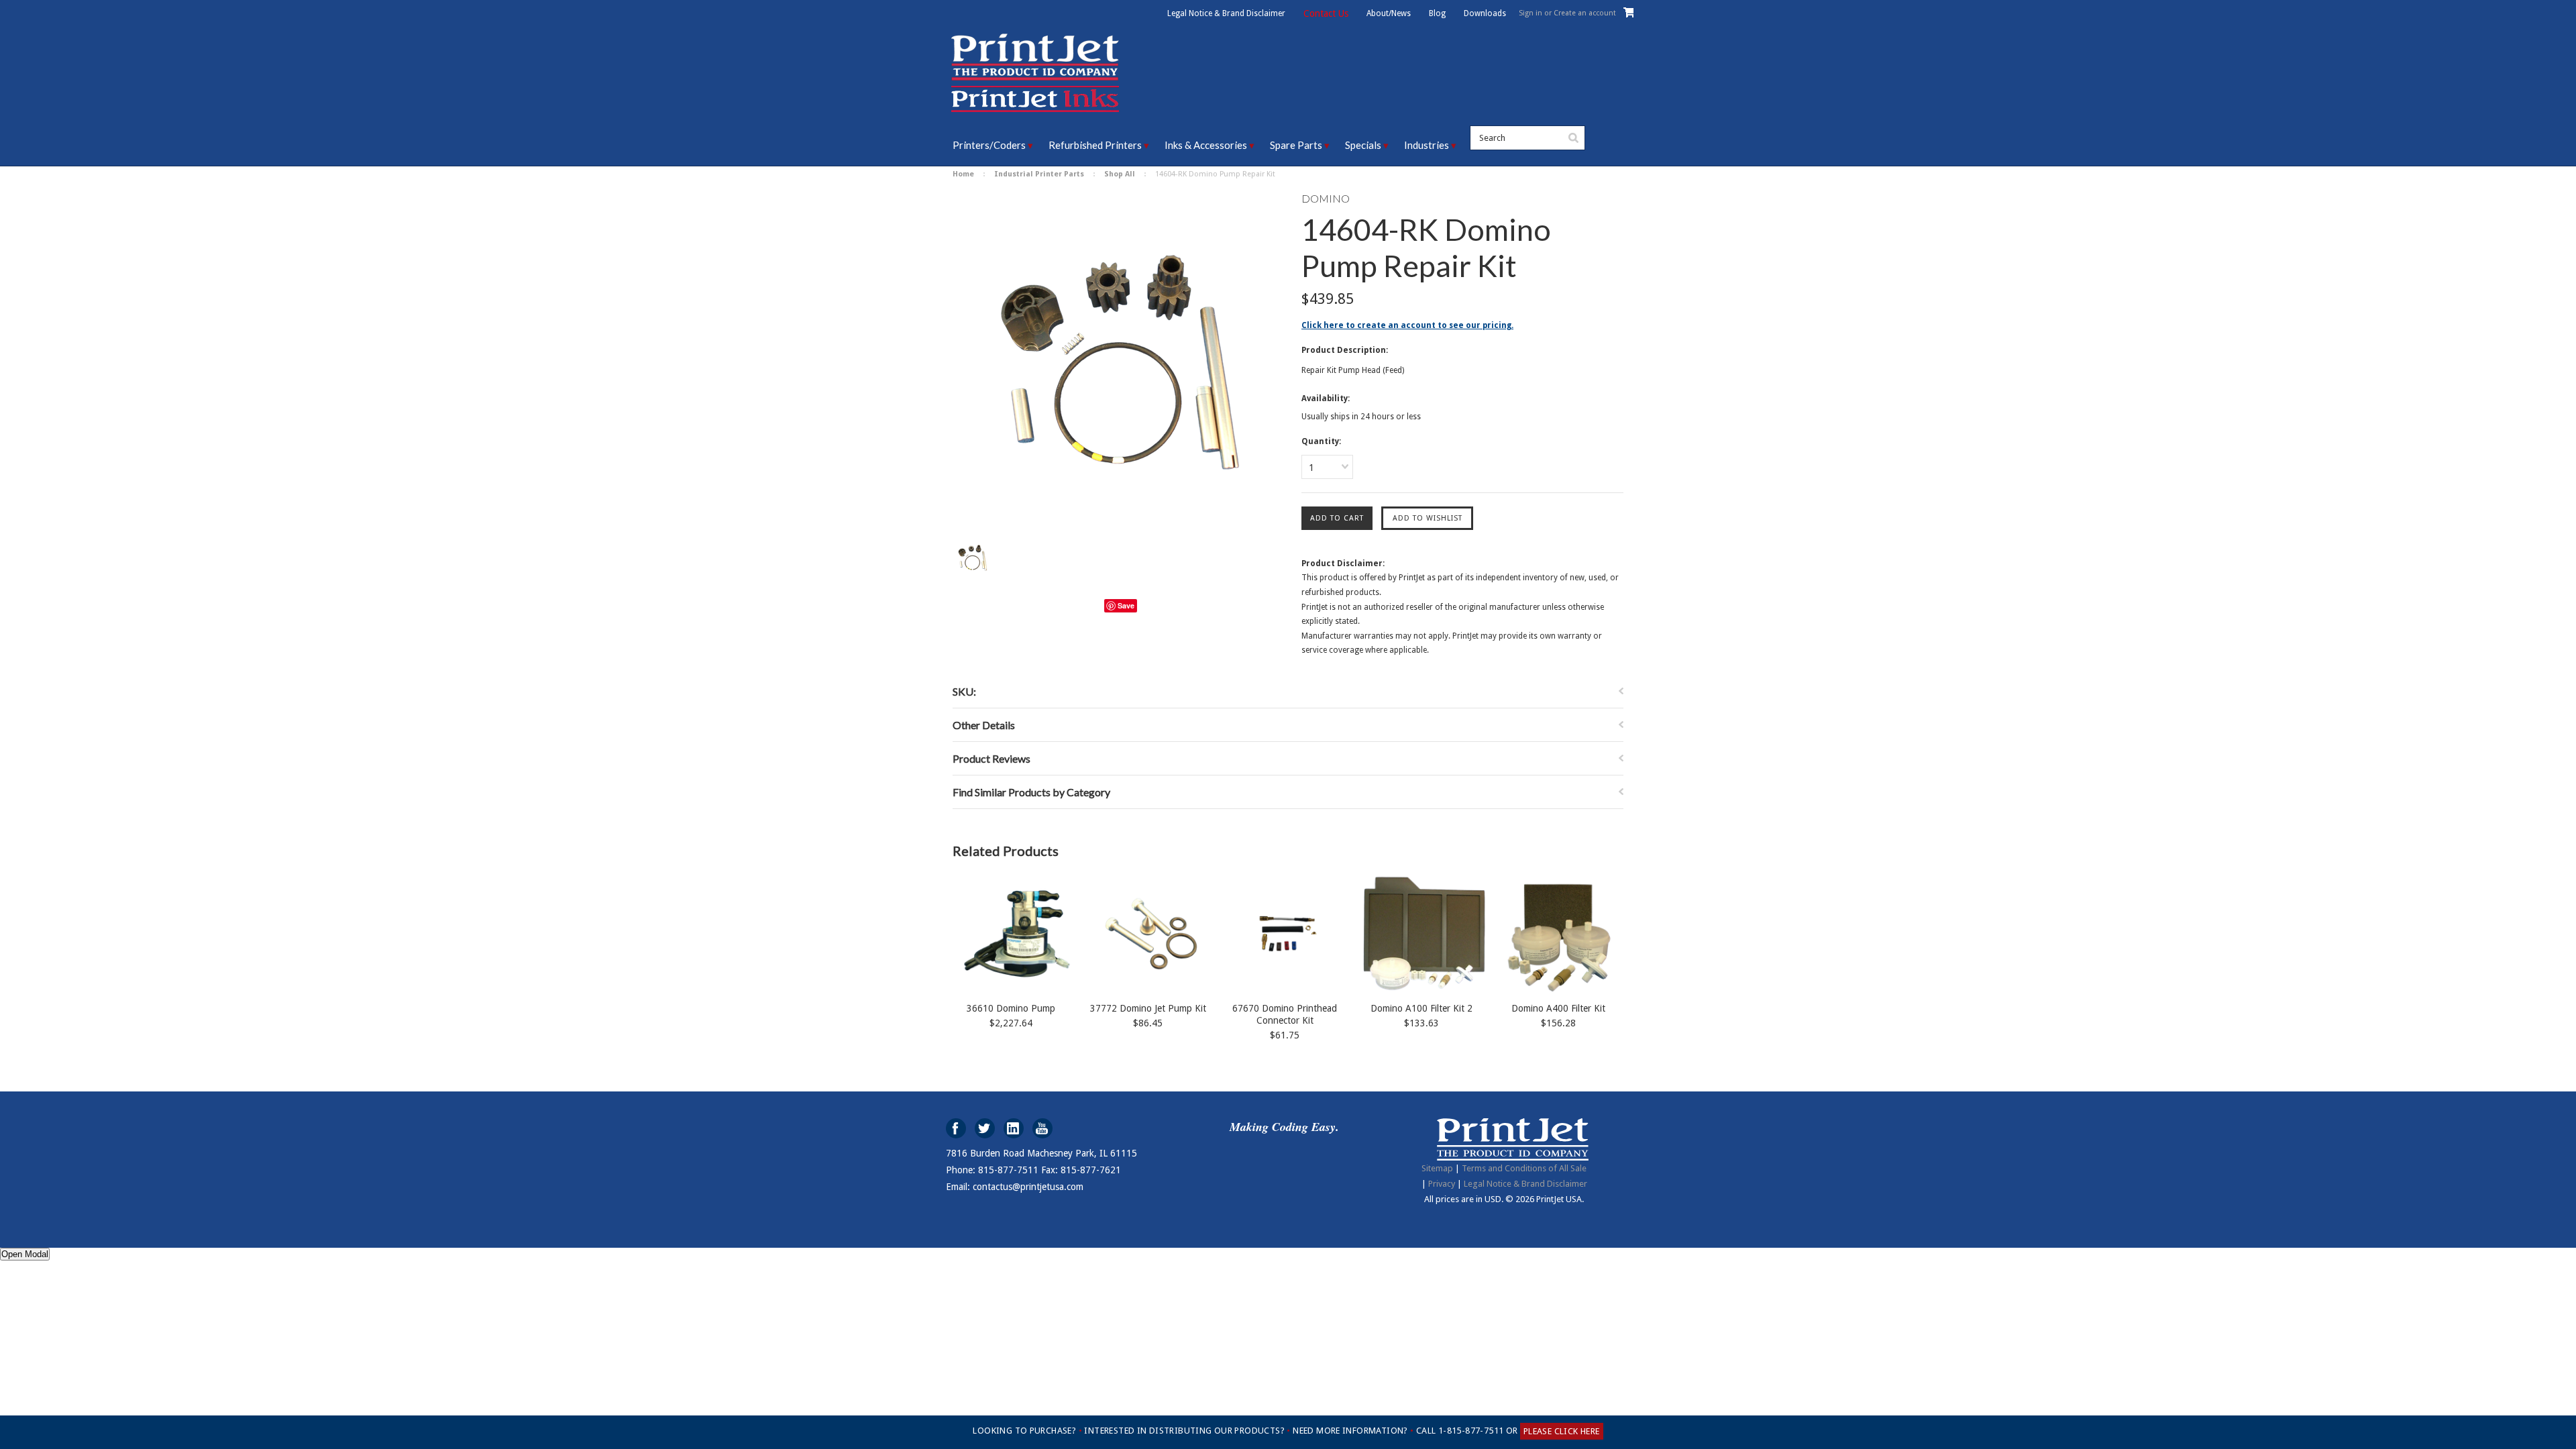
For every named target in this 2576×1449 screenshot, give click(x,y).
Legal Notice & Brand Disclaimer (1226, 13)
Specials (1363, 145)
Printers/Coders (989, 145)
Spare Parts (1296, 145)
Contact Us (1326, 13)
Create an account (1585, 13)
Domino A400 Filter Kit (1558, 1008)
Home (963, 174)
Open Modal (25, 1254)
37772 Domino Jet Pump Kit (1148, 1008)
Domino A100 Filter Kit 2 (1421, 1008)
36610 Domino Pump (1011, 1008)
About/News (1389, 13)
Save (1126, 605)
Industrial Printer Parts (1039, 174)
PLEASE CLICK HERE (1562, 1431)
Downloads (1485, 13)
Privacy (1442, 1184)
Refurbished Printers (1095, 145)
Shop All (1120, 174)
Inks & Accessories (1206, 145)
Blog (1437, 13)
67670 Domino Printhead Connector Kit (1285, 1014)
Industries (1427, 145)
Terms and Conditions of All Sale (1524, 1168)
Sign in (1531, 13)
